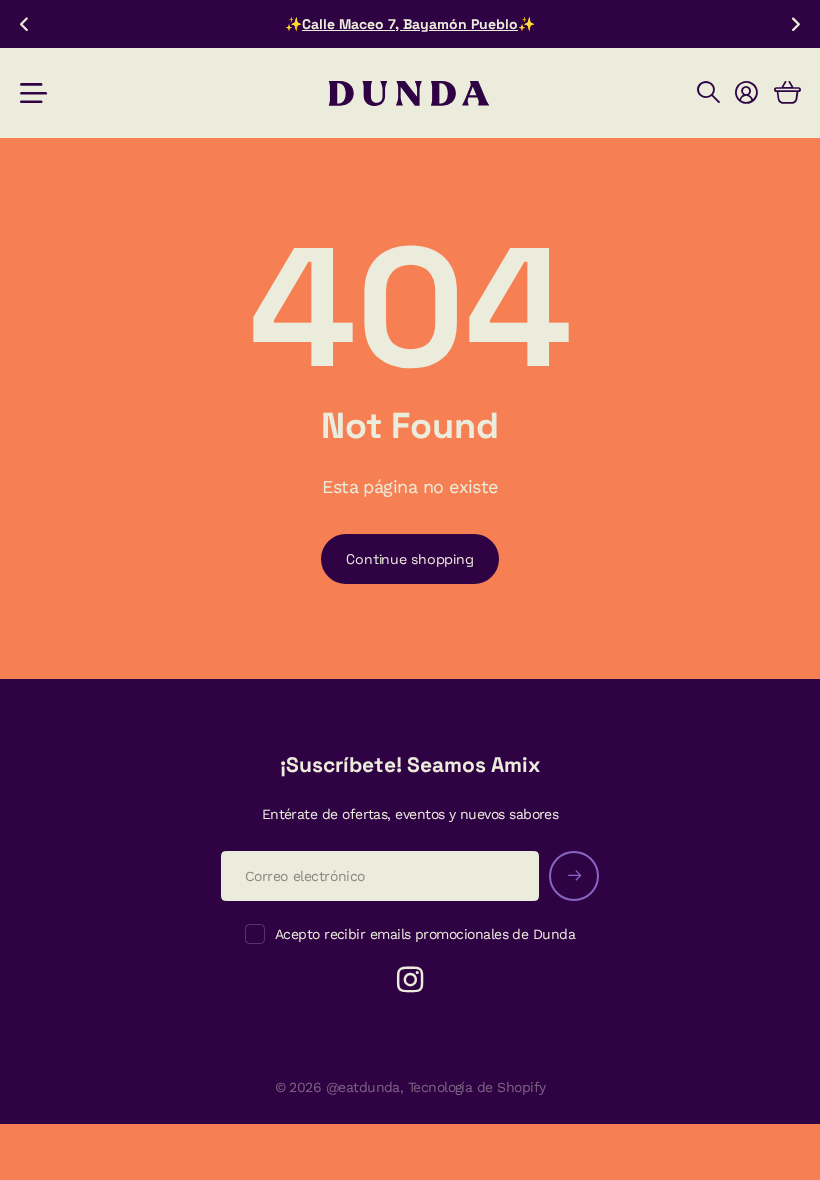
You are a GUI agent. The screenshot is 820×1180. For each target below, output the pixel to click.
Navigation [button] (31, 93)
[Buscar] (708, 93)
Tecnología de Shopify (477, 1087)
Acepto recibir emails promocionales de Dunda (425, 934)
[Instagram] (410, 980)
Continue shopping (410, 559)
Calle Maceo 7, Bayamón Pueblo (410, 24)
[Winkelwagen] (787, 93)
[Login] (746, 93)
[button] (24, 24)
